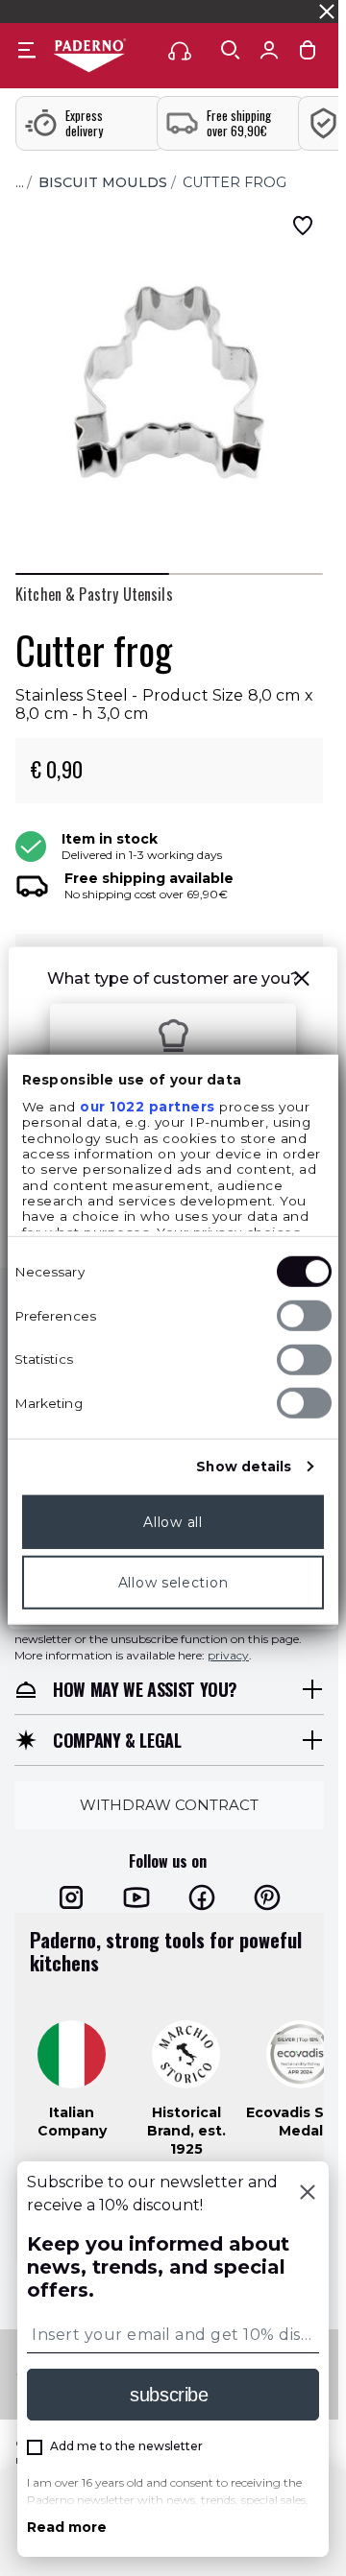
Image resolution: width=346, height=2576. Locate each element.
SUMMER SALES (56, 11)
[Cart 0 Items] (308, 54)
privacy (228, 1655)
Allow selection (173, 1583)
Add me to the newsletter (126, 2446)
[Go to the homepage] (89, 57)
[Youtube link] (136, 1897)
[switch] (304, 1316)
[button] (302, 981)
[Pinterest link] (267, 1897)
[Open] (231, 50)
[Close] (308, 2194)
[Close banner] (327, 12)
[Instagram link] (71, 1897)
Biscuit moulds (103, 182)
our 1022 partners (148, 1107)
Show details (244, 1467)
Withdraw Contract (169, 1805)
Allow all (173, 1522)
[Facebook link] (202, 1897)
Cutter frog (235, 182)
